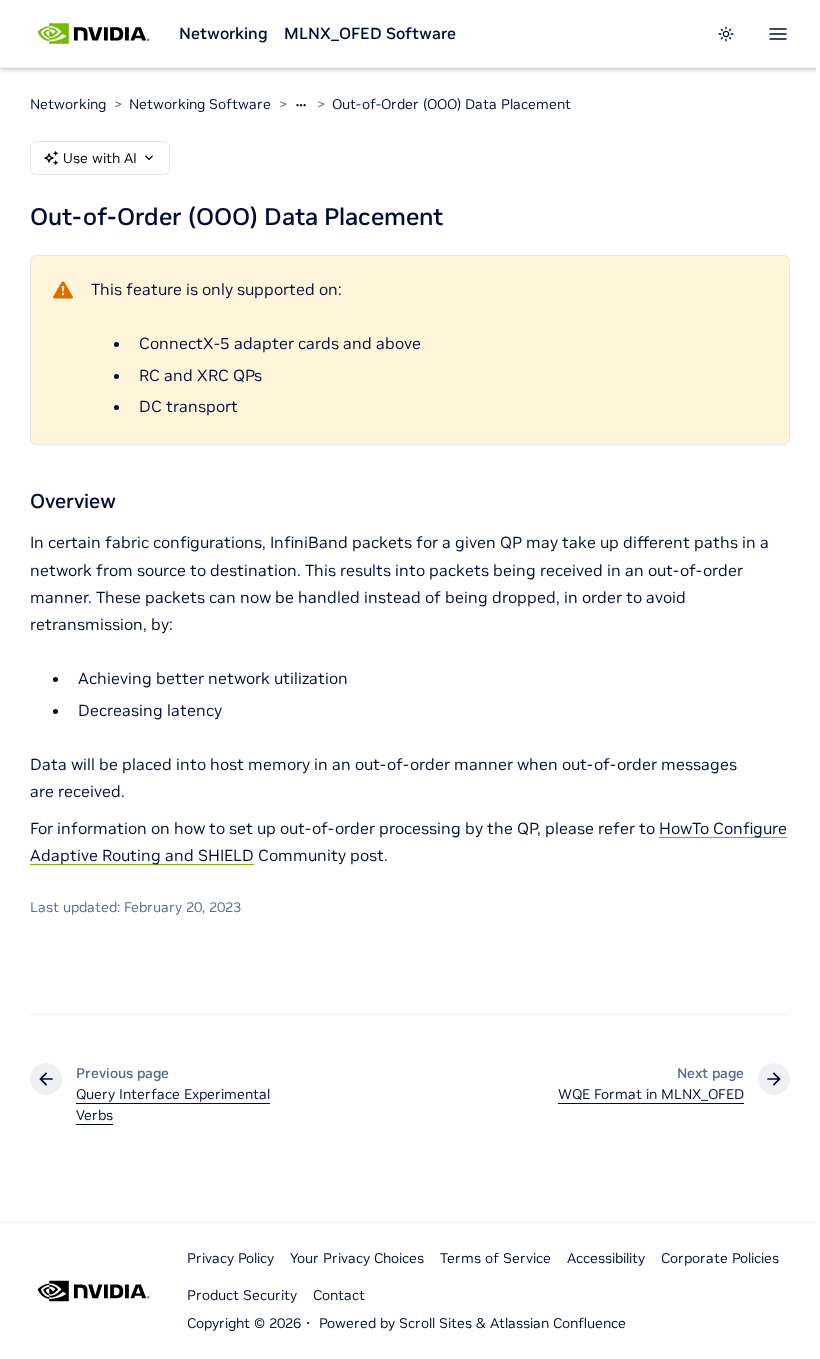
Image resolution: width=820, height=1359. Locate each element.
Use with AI (100, 158)
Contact (339, 1295)
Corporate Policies (720, 1258)
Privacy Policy (230, 1258)
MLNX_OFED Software (370, 33)
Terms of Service (495, 1258)
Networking (223, 33)
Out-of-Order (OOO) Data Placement (451, 104)
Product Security (242, 1295)
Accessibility (606, 1258)
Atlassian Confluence (558, 1323)
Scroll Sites (435, 1323)
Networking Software (200, 104)
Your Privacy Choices (357, 1258)
